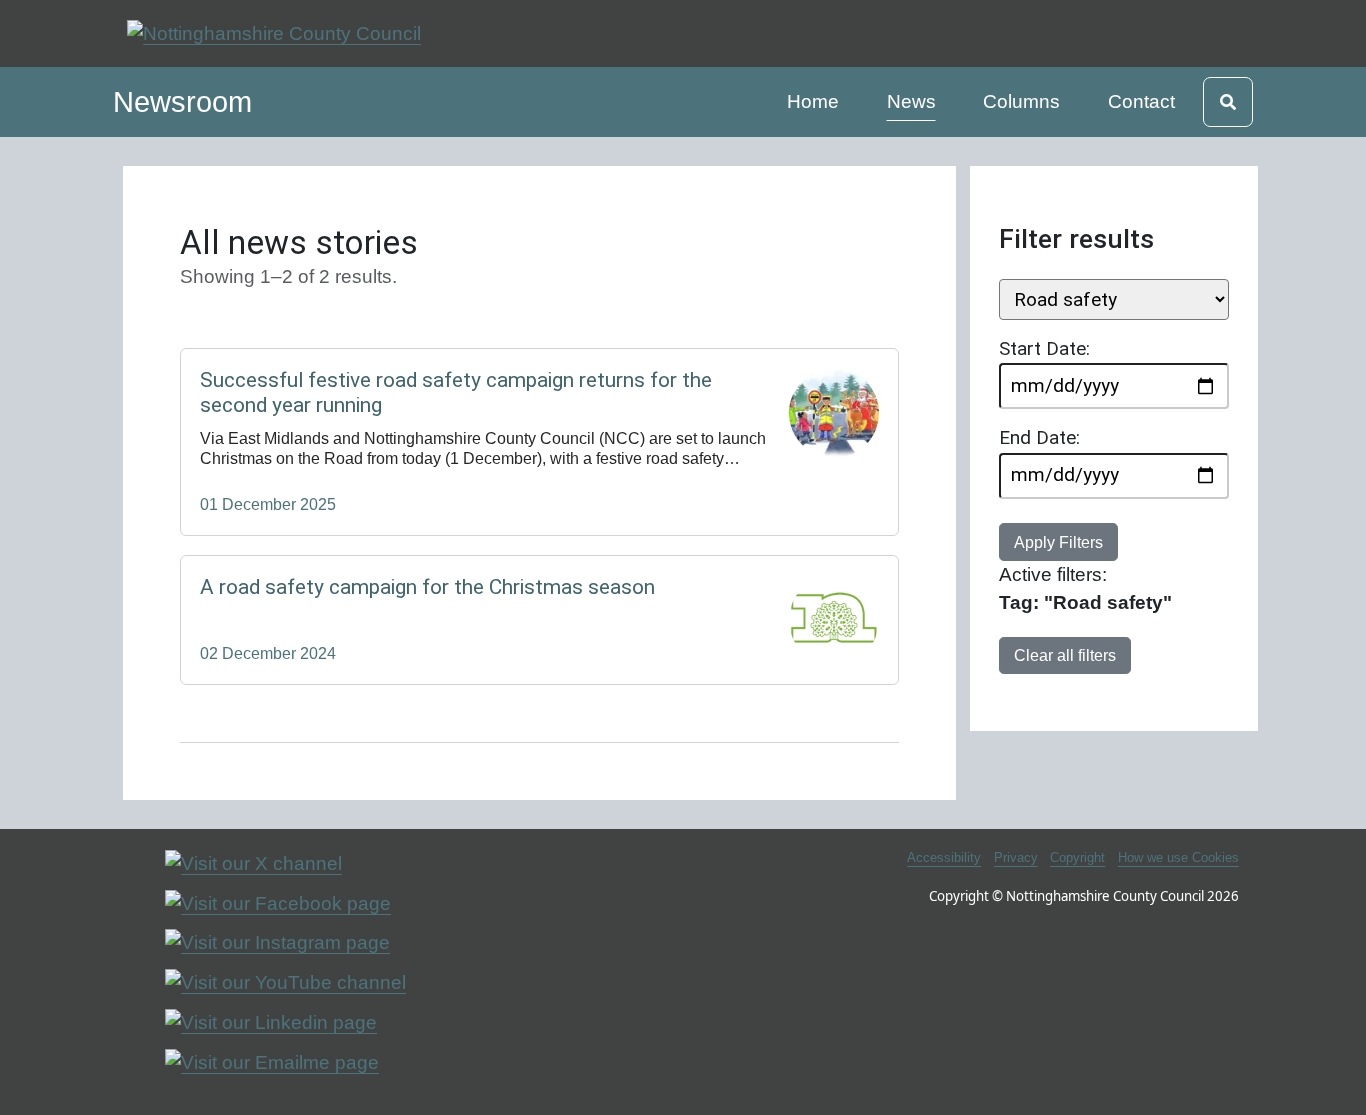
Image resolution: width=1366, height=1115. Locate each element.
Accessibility (944, 857)
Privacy (1016, 857)
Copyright (1077, 857)
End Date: (1039, 437)
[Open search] (1228, 102)
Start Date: (1044, 348)
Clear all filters (1065, 655)
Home (816, 101)
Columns (1021, 101)
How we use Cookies (1178, 857)
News (915, 101)
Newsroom (182, 102)
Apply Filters (1058, 542)
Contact (1141, 101)
